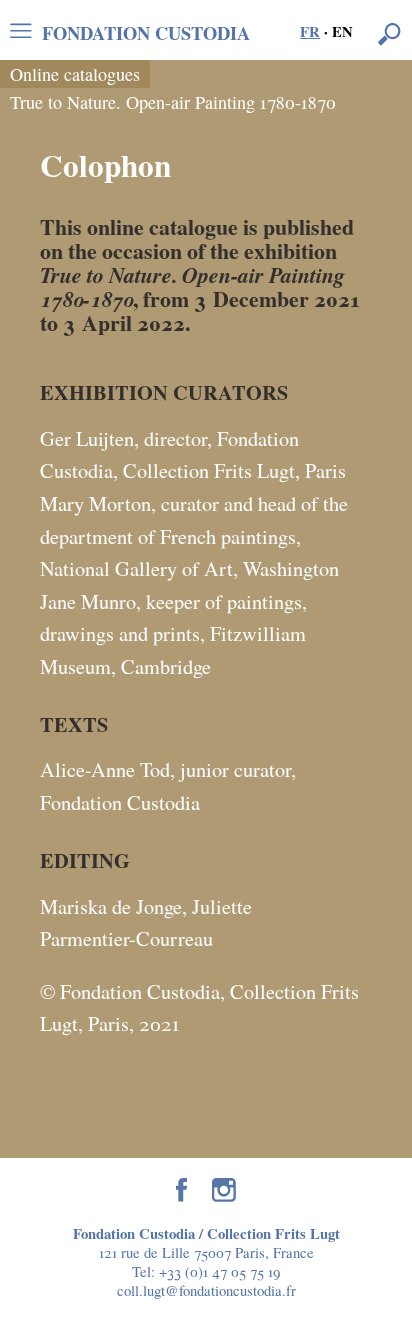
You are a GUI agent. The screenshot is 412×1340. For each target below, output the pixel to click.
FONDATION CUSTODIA (146, 31)
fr (310, 31)
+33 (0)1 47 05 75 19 (219, 1271)
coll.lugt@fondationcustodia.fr (206, 1290)
